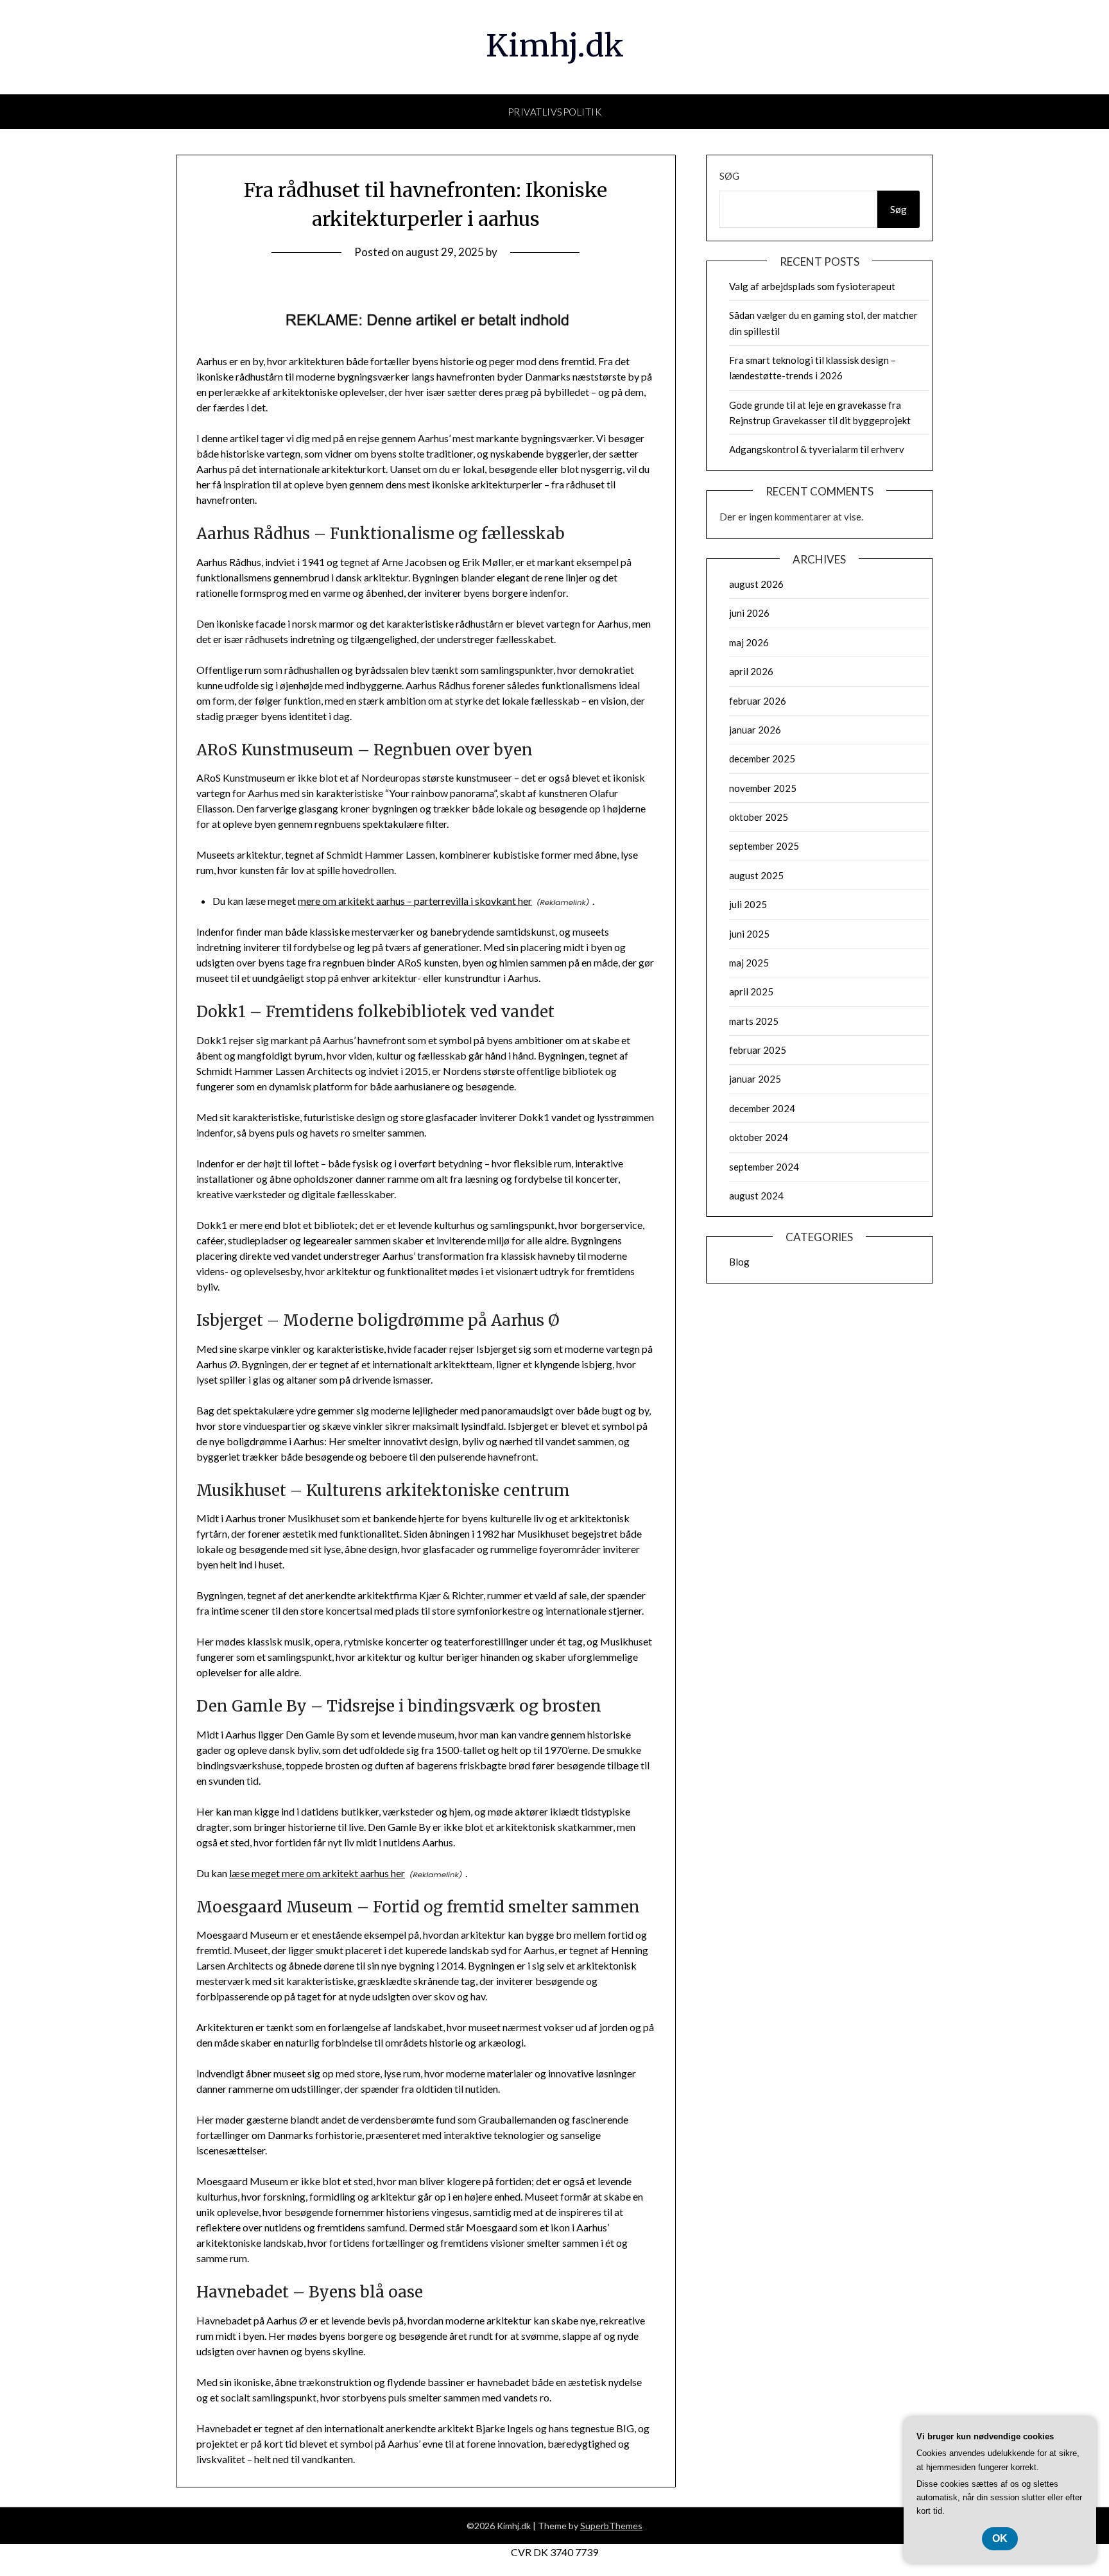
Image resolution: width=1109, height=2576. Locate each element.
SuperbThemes (611, 2526)
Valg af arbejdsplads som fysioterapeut (812, 286)
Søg (729, 176)
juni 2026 (749, 613)
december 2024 (762, 1108)
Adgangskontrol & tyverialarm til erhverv (817, 449)
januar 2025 (755, 1079)
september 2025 (764, 846)
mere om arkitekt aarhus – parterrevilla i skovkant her (415, 901)
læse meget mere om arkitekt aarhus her (317, 1873)
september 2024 (764, 1167)
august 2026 (756, 584)
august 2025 (756, 875)
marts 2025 (754, 1021)
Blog (739, 1262)
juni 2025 (749, 934)
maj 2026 (749, 642)
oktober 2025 (759, 817)
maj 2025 (749, 963)
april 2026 (751, 671)
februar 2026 (758, 701)
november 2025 (763, 788)
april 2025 (751, 992)
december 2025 (762, 759)
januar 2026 (755, 730)
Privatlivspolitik (555, 112)
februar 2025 (758, 1050)
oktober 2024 (759, 1137)
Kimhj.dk (555, 46)
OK (1000, 2538)
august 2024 (756, 1196)
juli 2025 (748, 904)
